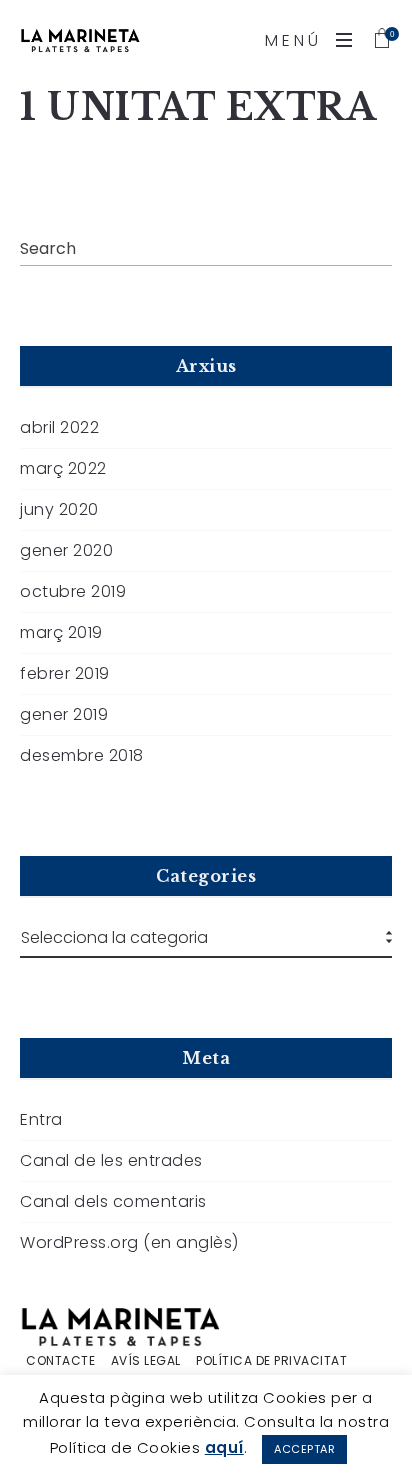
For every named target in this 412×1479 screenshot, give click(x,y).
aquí (224, 1447)
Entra (41, 1120)
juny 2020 (59, 510)
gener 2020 (66, 551)
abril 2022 (59, 428)
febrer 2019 (65, 674)
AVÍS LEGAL (146, 1361)
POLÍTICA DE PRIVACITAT (271, 1361)
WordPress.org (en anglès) (129, 1243)
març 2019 (61, 633)
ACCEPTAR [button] (304, 1449)
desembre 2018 (82, 756)
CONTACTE (60, 1361)
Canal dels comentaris (113, 1202)
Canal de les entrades (111, 1161)
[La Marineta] (80, 40)
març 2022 (63, 469)
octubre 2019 (73, 592)
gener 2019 (64, 715)
